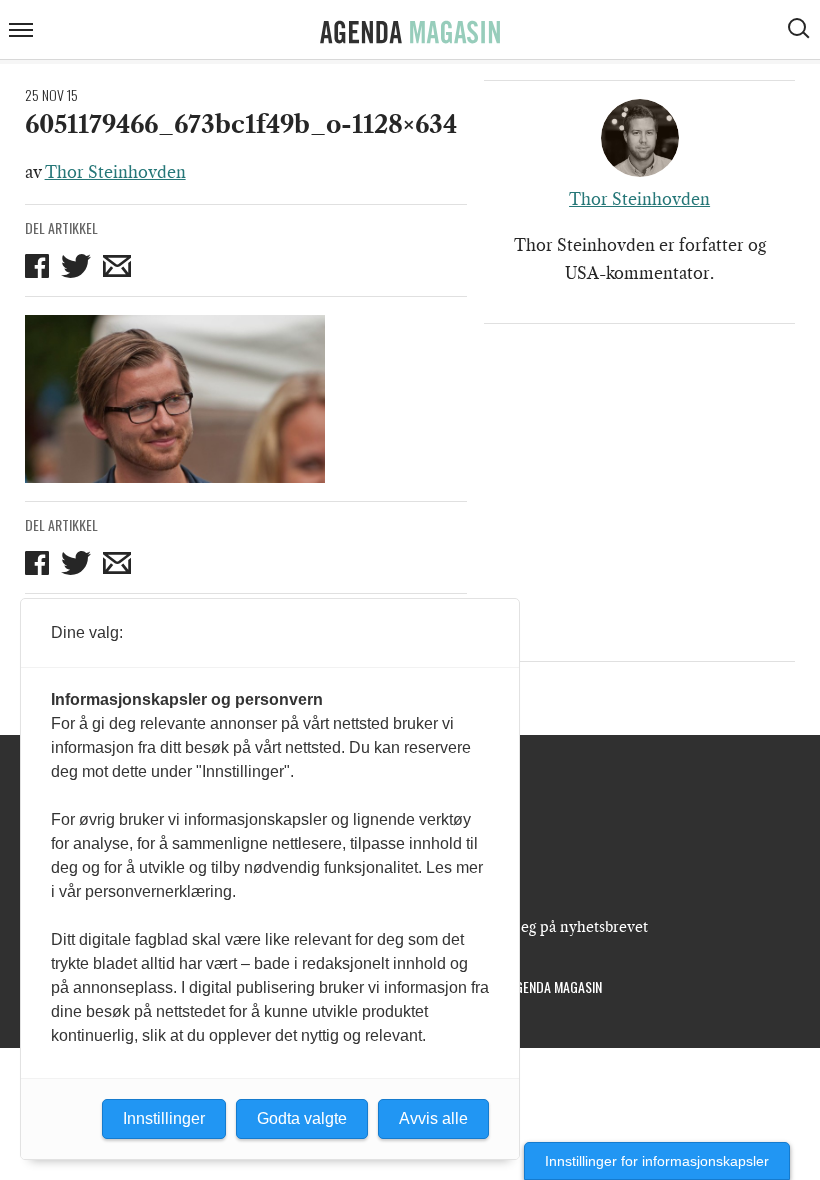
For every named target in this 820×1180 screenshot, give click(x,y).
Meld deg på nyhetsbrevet (560, 927)
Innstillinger (164, 1118)
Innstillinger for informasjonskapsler (657, 1161)
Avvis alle (433, 1118)
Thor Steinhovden (115, 172)
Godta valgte (302, 1118)
